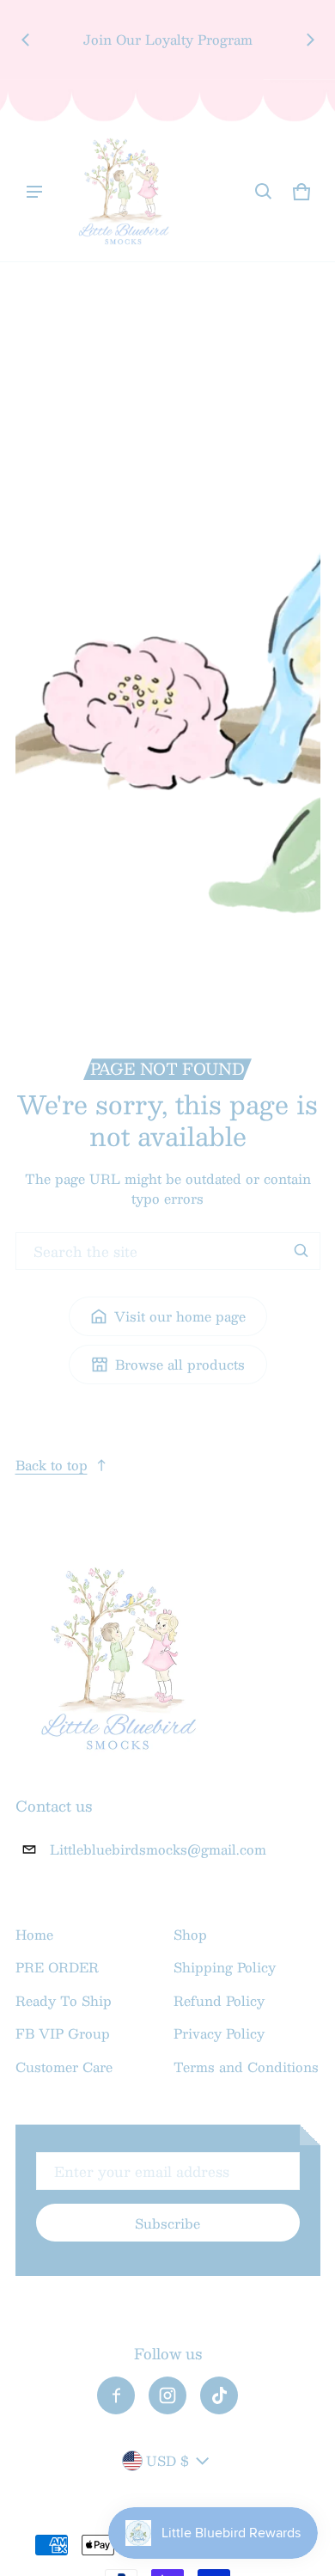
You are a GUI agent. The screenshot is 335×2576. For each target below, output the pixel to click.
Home (34, 1934)
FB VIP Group (63, 2033)
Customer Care (64, 2067)
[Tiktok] (219, 2395)
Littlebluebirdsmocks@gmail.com (158, 1849)
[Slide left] (26, 40)
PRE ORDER (57, 1967)
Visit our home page (180, 1316)
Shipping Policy (225, 1967)
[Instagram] (167, 2395)
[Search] (301, 1251)
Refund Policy (219, 2000)
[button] (264, 192)
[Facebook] (116, 2395)
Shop (190, 1934)
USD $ (167, 2460)
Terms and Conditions (246, 2067)
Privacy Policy (219, 2033)
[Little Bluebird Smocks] (124, 192)
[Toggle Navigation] (34, 192)
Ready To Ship (64, 2000)
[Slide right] (310, 40)
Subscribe (167, 2223)
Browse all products (180, 1364)
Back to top (52, 1465)
